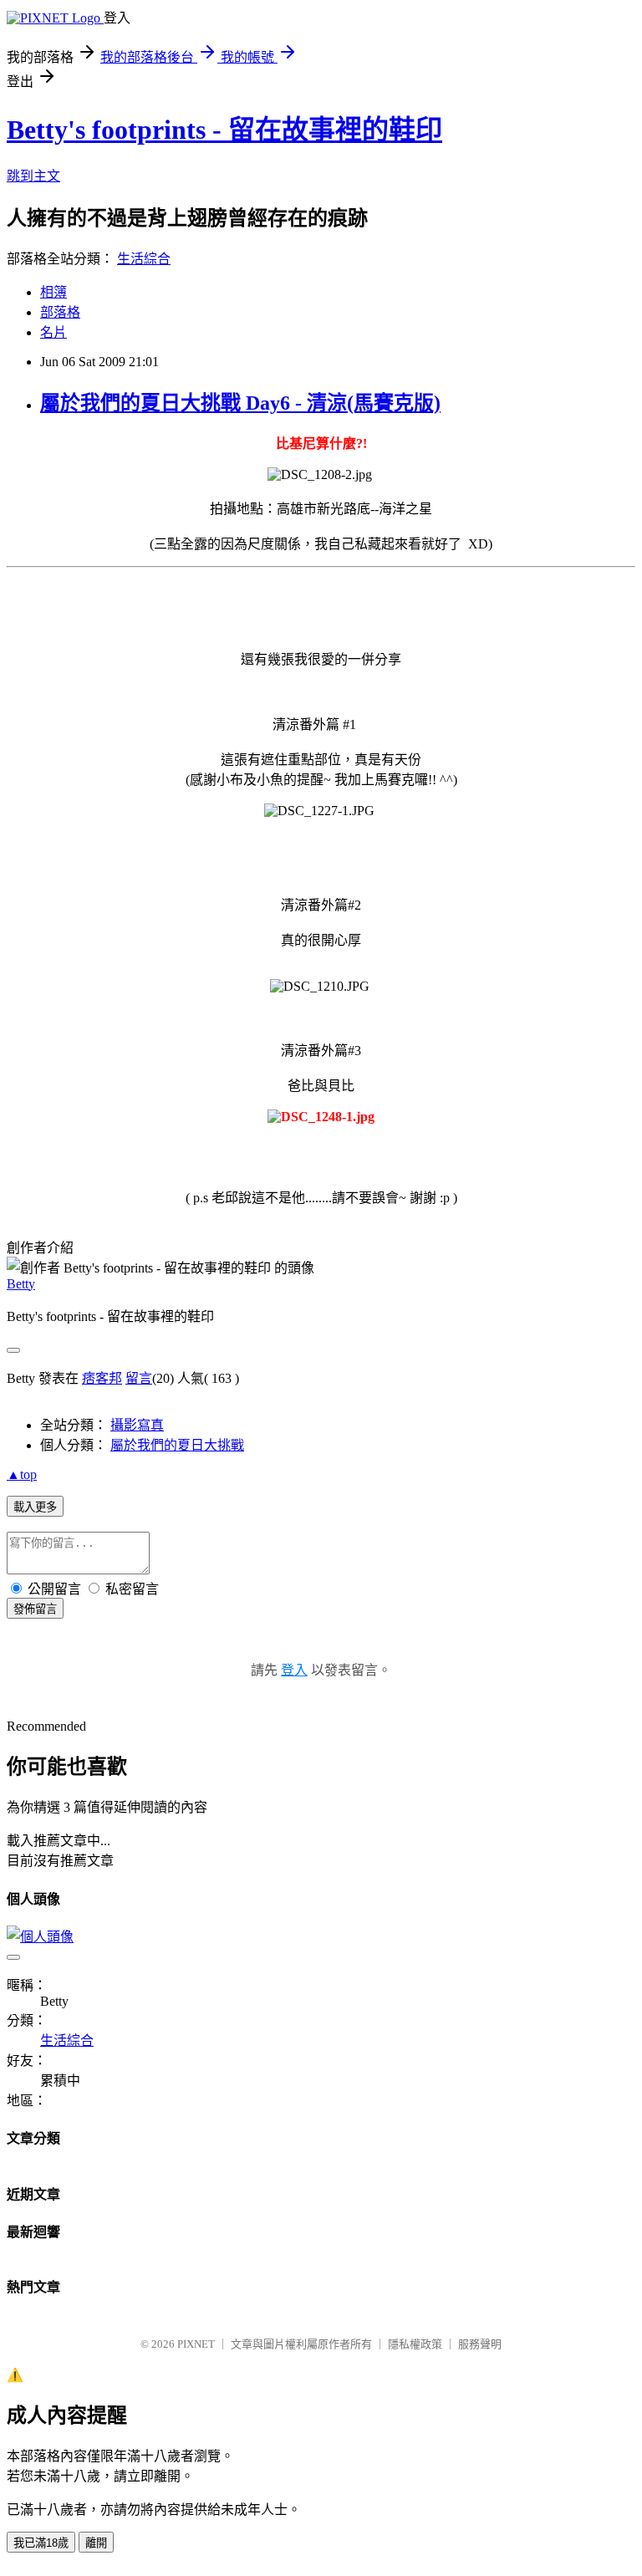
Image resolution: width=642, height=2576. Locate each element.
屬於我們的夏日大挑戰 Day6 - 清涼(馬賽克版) (240, 403)
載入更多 (35, 1507)
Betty (21, 1284)
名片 (53, 332)
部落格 (60, 312)
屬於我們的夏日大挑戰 (177, 1445)
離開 (96, 2543)
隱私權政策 (415, 2344)
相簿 (53, 292)
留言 (139, 1378)
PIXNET (196, 2344)
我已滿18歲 (41, 2543)
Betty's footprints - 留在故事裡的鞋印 (224, 130)
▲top (22, 1474)
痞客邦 (102, 1378)
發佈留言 (35, 1609)
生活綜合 (144, 259)
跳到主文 (33, 176)
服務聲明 (480, 2344)
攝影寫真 (137, 1425)
